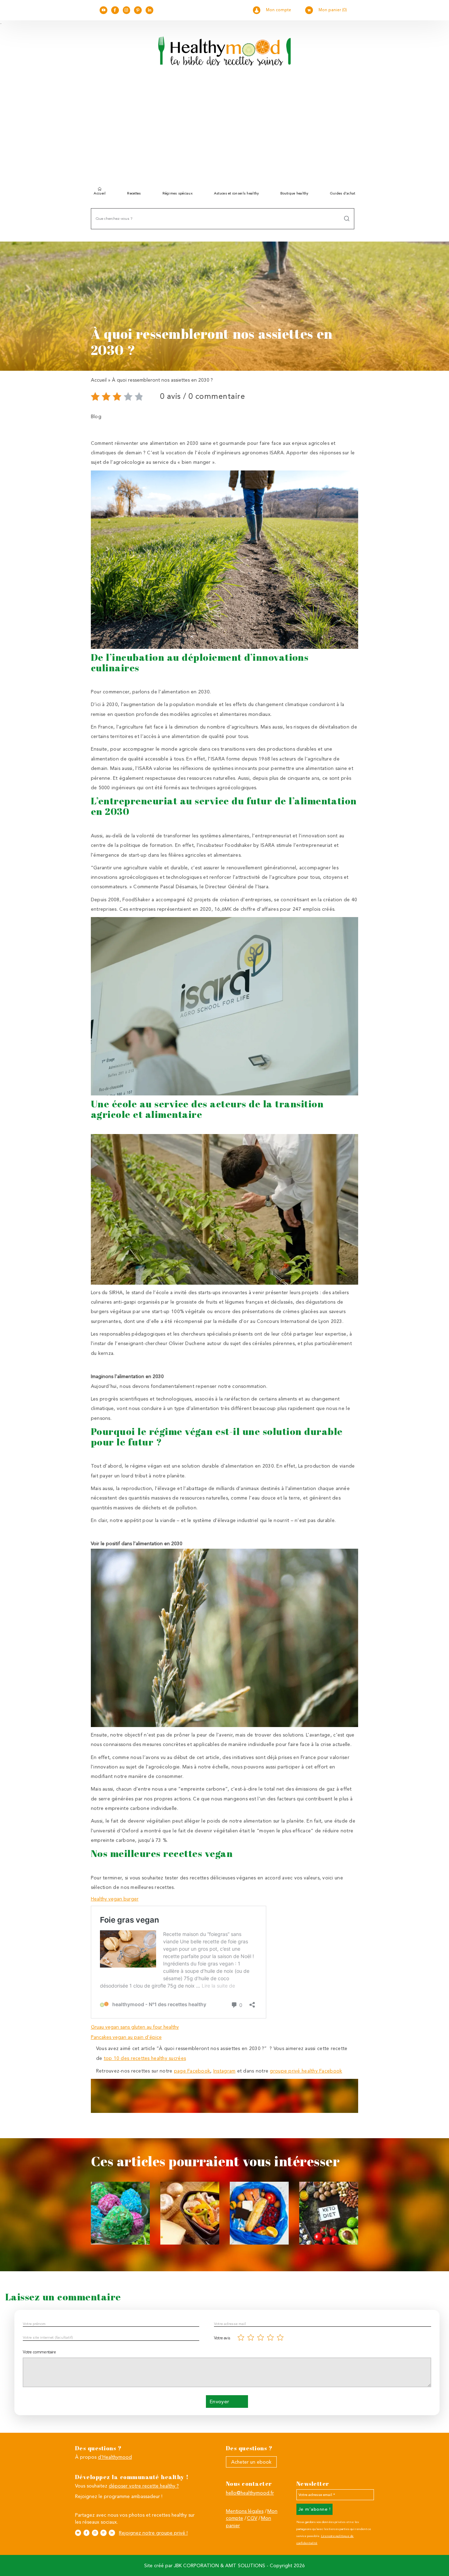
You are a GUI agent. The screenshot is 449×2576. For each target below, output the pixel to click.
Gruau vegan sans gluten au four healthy (135, 2027)
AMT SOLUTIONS (245, 2565)
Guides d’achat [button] (343, 193)
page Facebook (192, 2071)
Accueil (100, 193)
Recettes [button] (134, 193)
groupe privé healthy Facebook (306, 2071)
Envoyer (219, 2402)
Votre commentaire (39, 2352)
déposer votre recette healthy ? (144, 2486)
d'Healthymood (115, 2457)
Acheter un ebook (251, 2462)
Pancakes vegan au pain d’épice (126, 2037)
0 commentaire (217, 396)
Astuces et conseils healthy (236, 193)
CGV (252, 2518)
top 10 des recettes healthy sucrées (145, 2058)
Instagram (224, 2071)
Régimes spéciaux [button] (177, 193)
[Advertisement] (224, 129)
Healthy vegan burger (115, 1899)
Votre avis (222, 2338)
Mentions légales (245, 2511)
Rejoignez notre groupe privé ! (153, 2533)
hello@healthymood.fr (250, 2493)
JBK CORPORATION (196, 2565)
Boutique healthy (294, 193)
